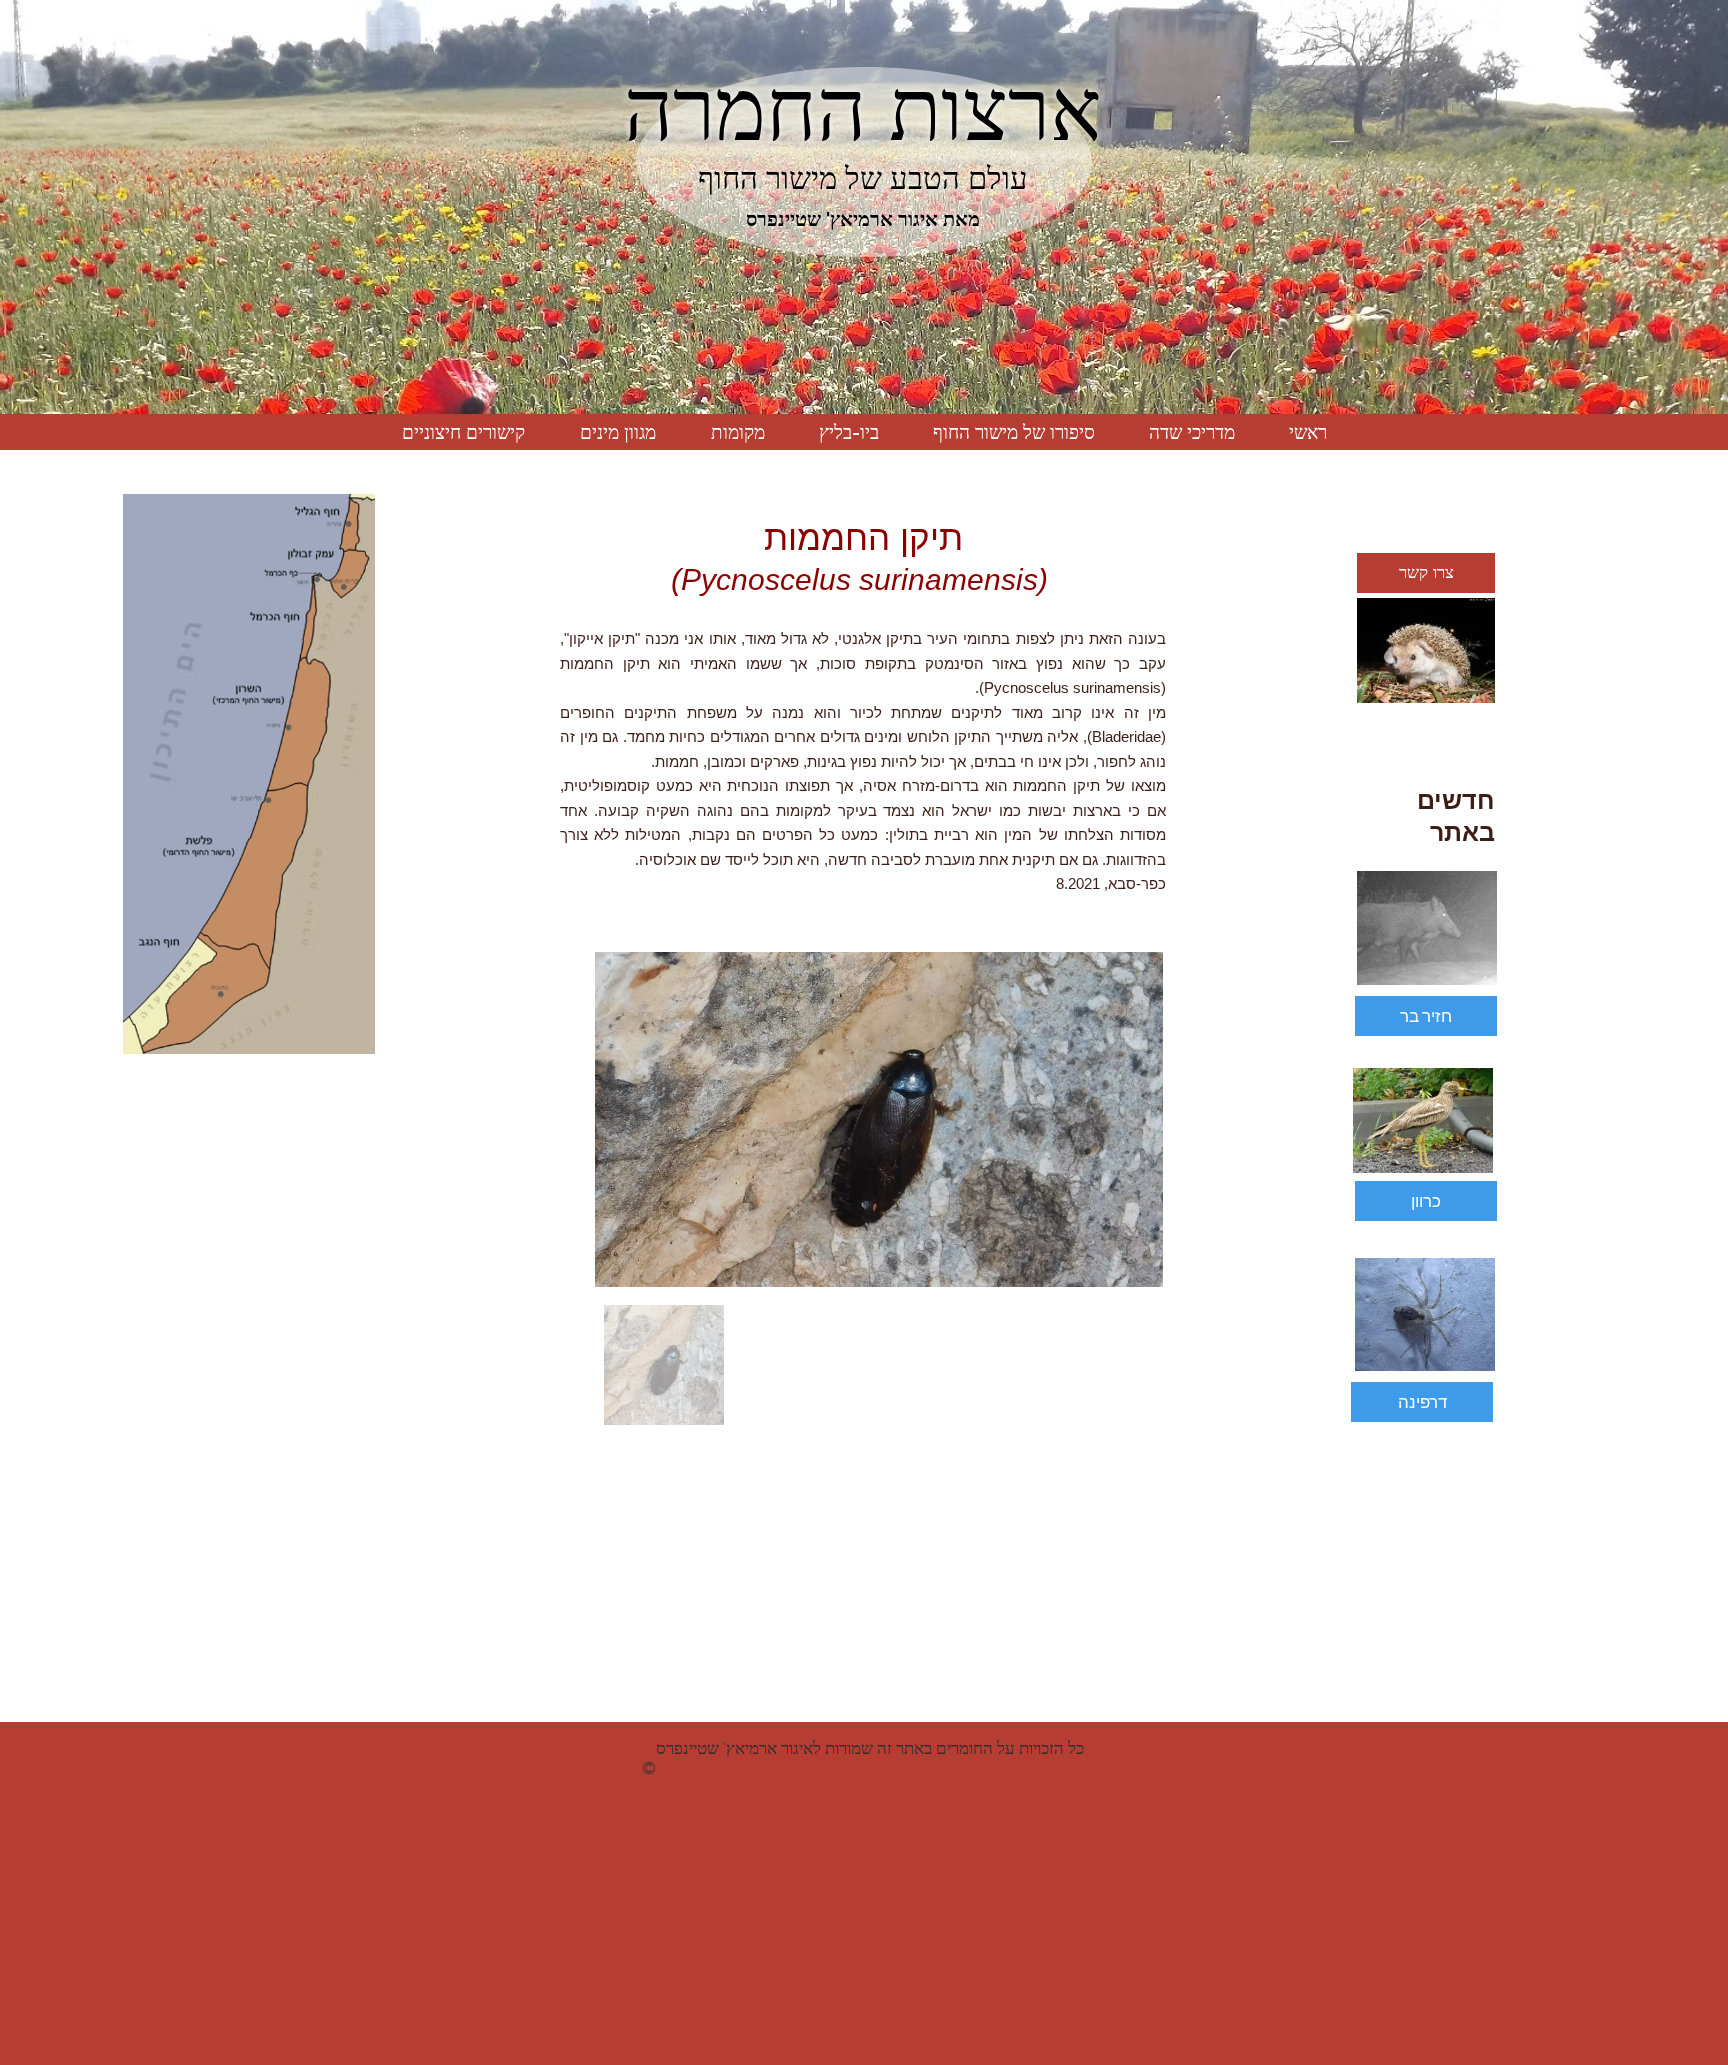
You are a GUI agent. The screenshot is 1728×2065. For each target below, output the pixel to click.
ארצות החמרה (863, 110)
